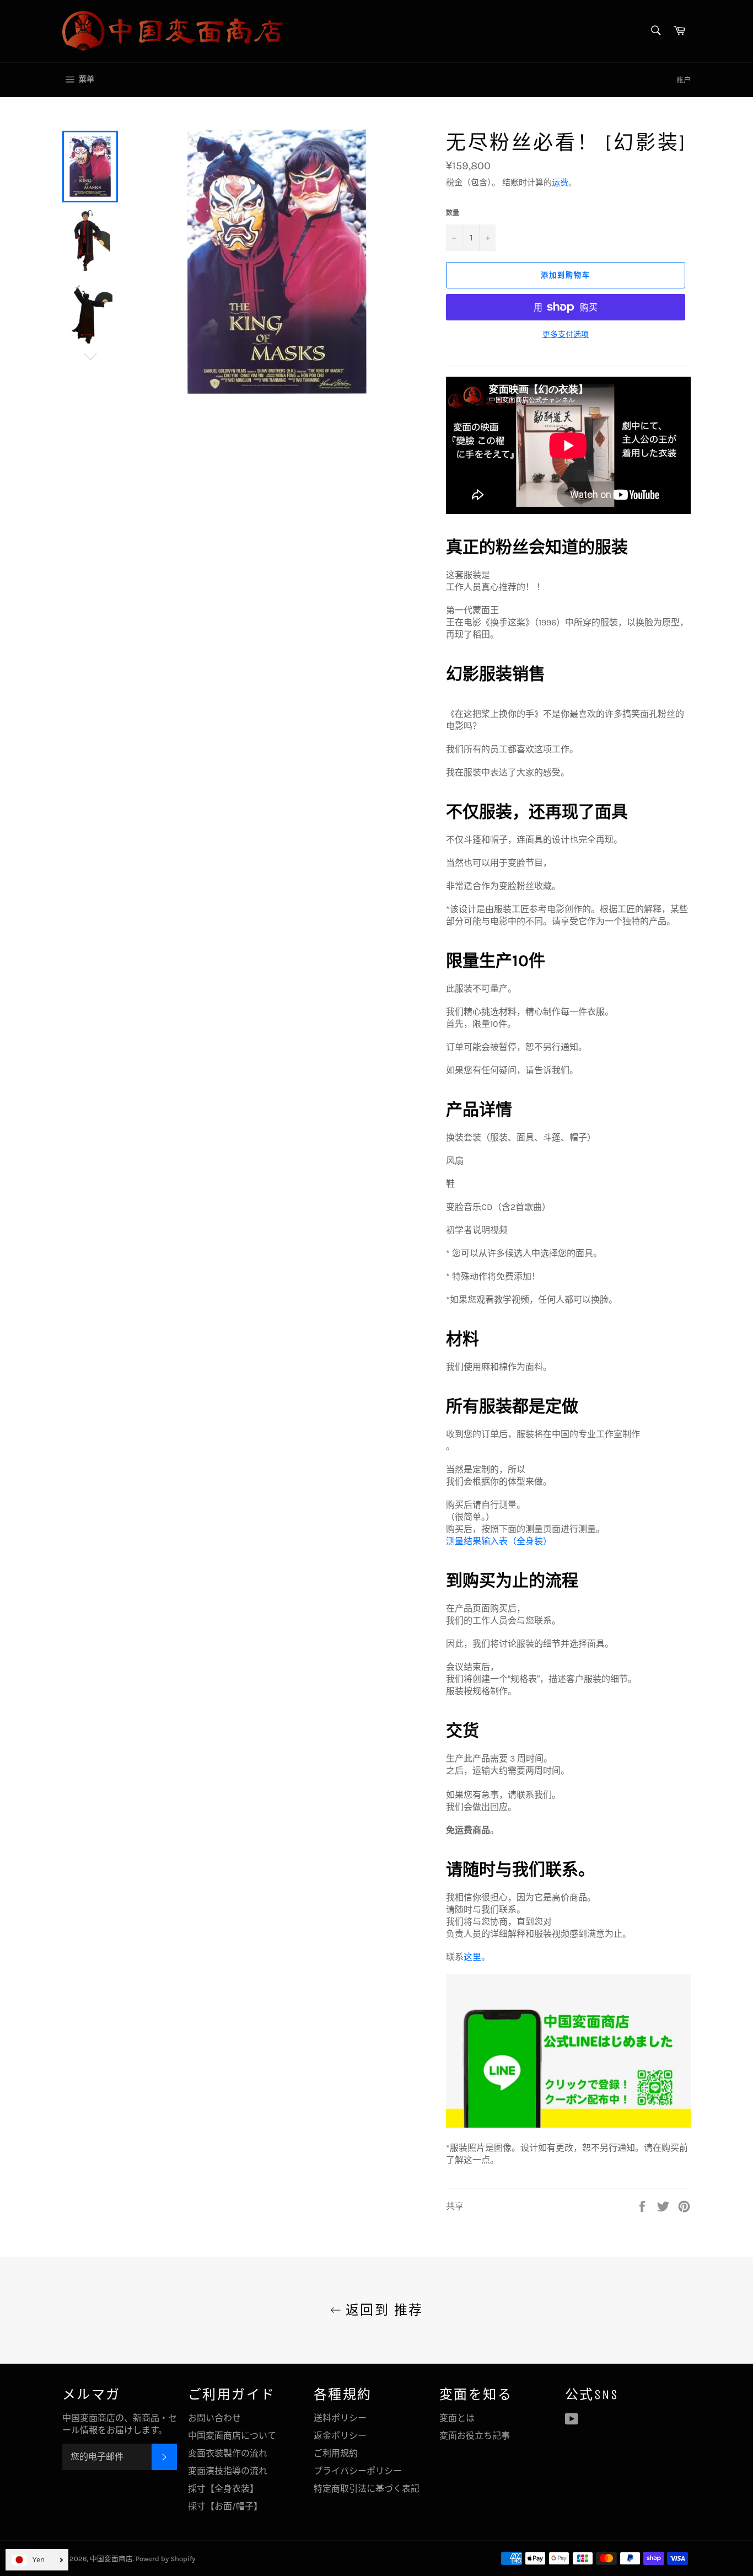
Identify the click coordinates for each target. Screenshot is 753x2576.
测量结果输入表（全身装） (499, 1541)
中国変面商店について (232, 2436)
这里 (472, 1957)
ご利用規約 (336, 2453)
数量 (453, 213)
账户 (684, 80)
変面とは (457, 2418)
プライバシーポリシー (358, 2471)
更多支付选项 (566, 334)
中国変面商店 (111, 2559)
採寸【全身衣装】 (223, 2489)
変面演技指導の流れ (228, 2471)
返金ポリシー (340, 2436)
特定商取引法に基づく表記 (367, 2489)
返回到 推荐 (382, 2310)
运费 (560, 183)
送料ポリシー (340, 2418)
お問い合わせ (214, 2418)
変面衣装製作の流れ (228, 2453)
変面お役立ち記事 (475, 2436)
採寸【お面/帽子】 (225, 2506)
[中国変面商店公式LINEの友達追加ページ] (568, 2125)
